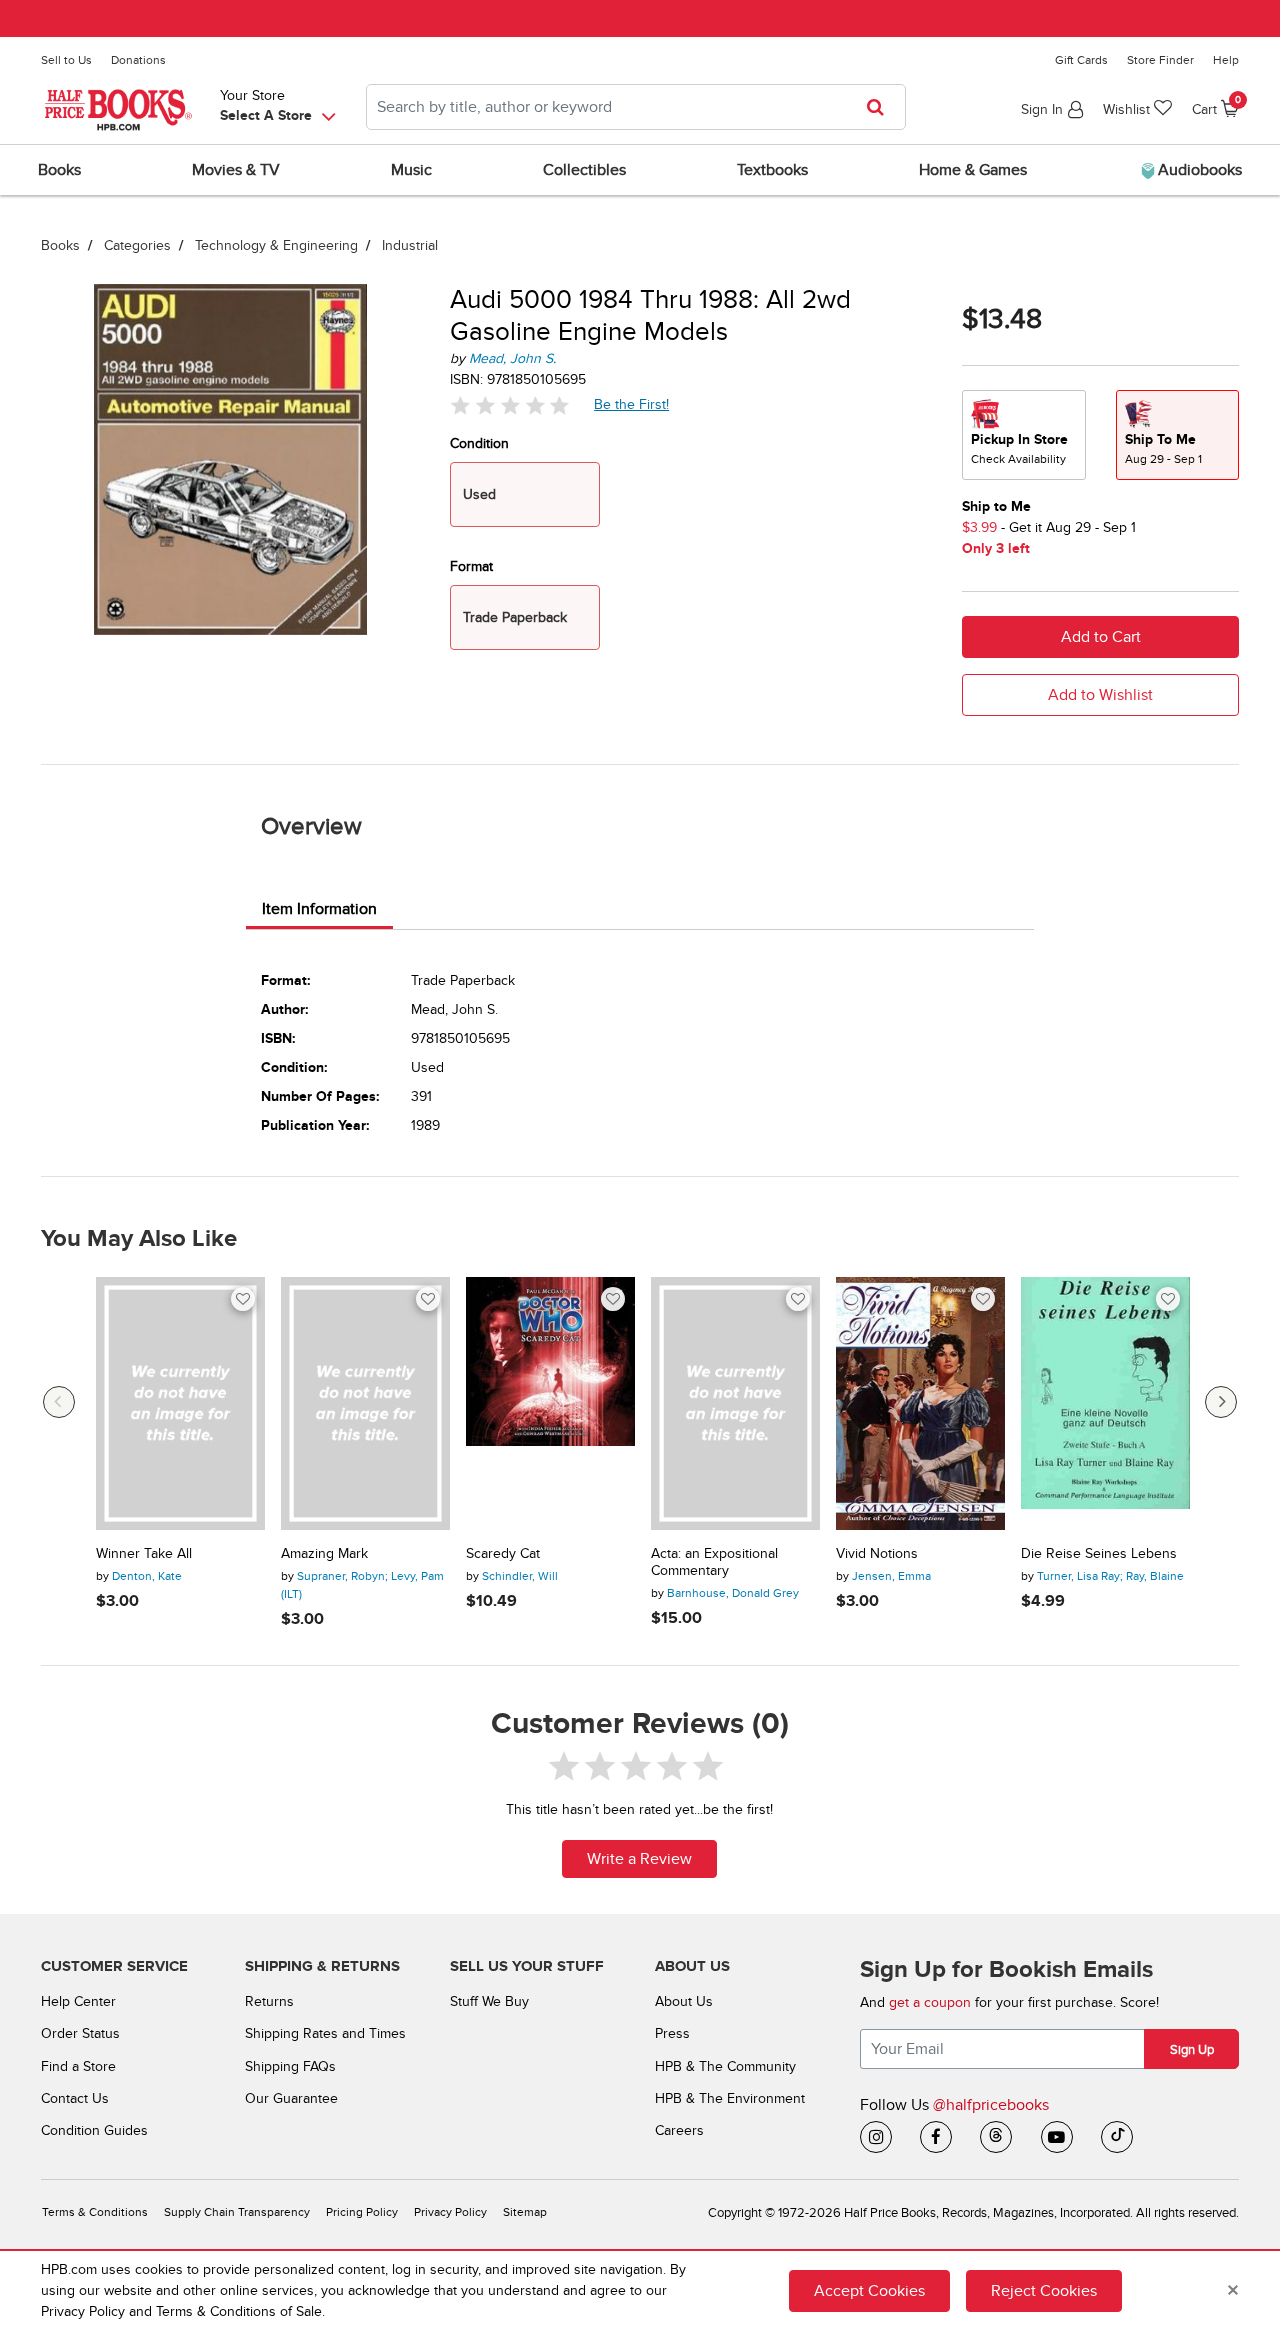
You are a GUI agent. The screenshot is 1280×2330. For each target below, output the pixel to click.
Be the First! (632, 404)
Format (471, 566)
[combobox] (636, 107)
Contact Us (75, 2098)
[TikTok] (1117, 2137)
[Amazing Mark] (365, 1404)
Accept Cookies (869, 2291)
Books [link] (59, 170)
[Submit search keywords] (881, 107)
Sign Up (1192, 2050)
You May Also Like (139, 1239)
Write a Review (639, 1859)
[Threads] (996, 2137)
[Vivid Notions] (920, 1404)
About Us (684, 2001)
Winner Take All (144, 1554)
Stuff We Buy (489, 2001)
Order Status (80, 2033)
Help (1226, 60)
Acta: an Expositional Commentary (714, 1562)
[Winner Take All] (180, 1404)
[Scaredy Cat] (550, 1404)
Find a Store (78, 2066)
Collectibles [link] (584, 170)
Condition (479, 443)
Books (60, 245)
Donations (138, 60)
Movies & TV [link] (236, 170)
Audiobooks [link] (1198, 170)
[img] (510, 405)
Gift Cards (1081, 60)
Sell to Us (66, 60)
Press (672, 2033)
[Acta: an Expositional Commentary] (735, 1404)
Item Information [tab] (319, 909)
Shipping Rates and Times (325, 2033)
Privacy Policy (450, 2212)
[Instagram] (876, 2137)
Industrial (410, 245)
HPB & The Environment (730, 2098)
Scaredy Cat (503, 1554)
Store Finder (1160, 60)
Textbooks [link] (772, 170)
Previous (59, 1402)
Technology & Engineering (276, 245)
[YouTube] (1057, 2137)
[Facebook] (936, 2137)
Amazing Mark (324, 1554)
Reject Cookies (1044, 2291)
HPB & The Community (725, 2066)
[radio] (1024, 435)
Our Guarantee (291, 2098)
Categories (137, 245)
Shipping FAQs (290, 2066)
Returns (269, 2001)
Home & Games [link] (973, 170)
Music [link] (411, 170)
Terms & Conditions (95, 2212)
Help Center (78, 2001)
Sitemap (525, 2212)
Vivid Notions (877, 1554)
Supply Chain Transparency (237, 2212)
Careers (679, 2130)
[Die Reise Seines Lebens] (1105, 1404)
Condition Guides (94, 2130)
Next (1221, 1402)
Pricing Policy (362, 2212)
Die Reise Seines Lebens (1099, 1554)
